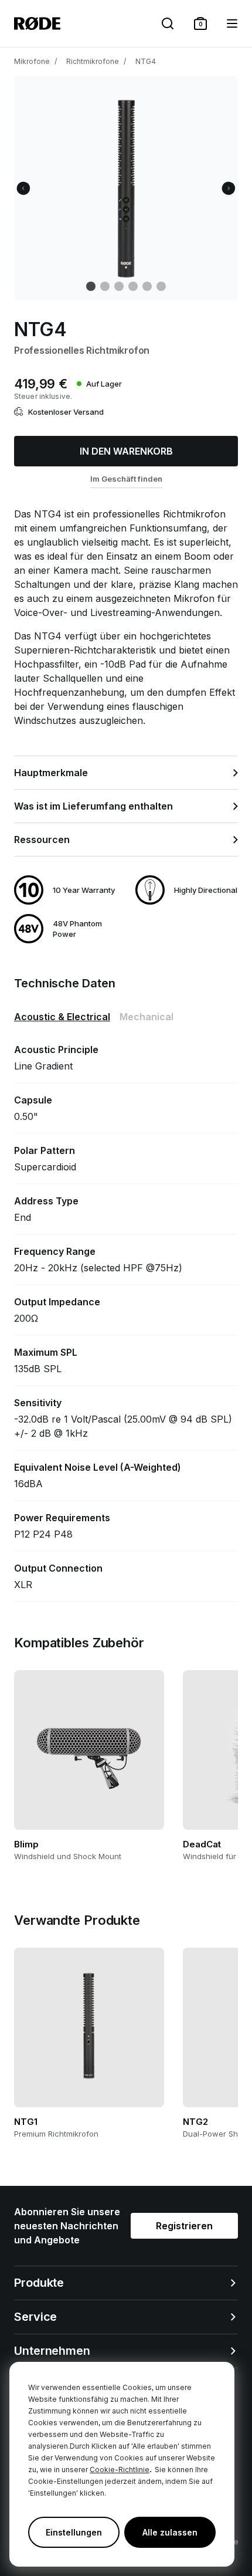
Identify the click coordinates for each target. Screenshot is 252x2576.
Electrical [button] (62, 1017)
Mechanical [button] (147, 1017)
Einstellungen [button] (74, 2532)
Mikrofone (32, 61)
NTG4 (146, 61)
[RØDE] (37, 23)
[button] (200, 23)
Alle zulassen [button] (170, 2532)
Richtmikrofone (93, 61)
